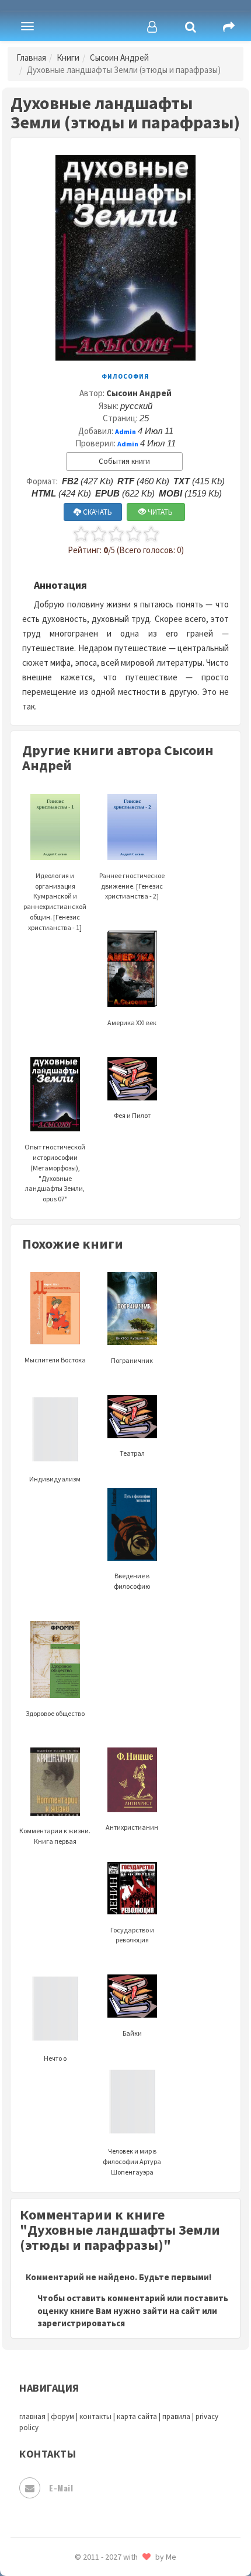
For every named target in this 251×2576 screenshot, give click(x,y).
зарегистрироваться (81, 2323)
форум (62, 2416)
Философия (125, 376)
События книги (124, 461)
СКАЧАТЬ (97, 512)
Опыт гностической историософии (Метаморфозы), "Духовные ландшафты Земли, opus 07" (55, 1173)
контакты (95, 2416)
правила (176, 2416)
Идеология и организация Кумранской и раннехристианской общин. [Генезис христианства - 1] (55, 901)
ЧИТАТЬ (159, 512)
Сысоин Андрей (119, 57)
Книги (68, 57)
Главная (31, 57)
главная (32, 2416)
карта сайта (137, 2416)
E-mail (61, 2488)
